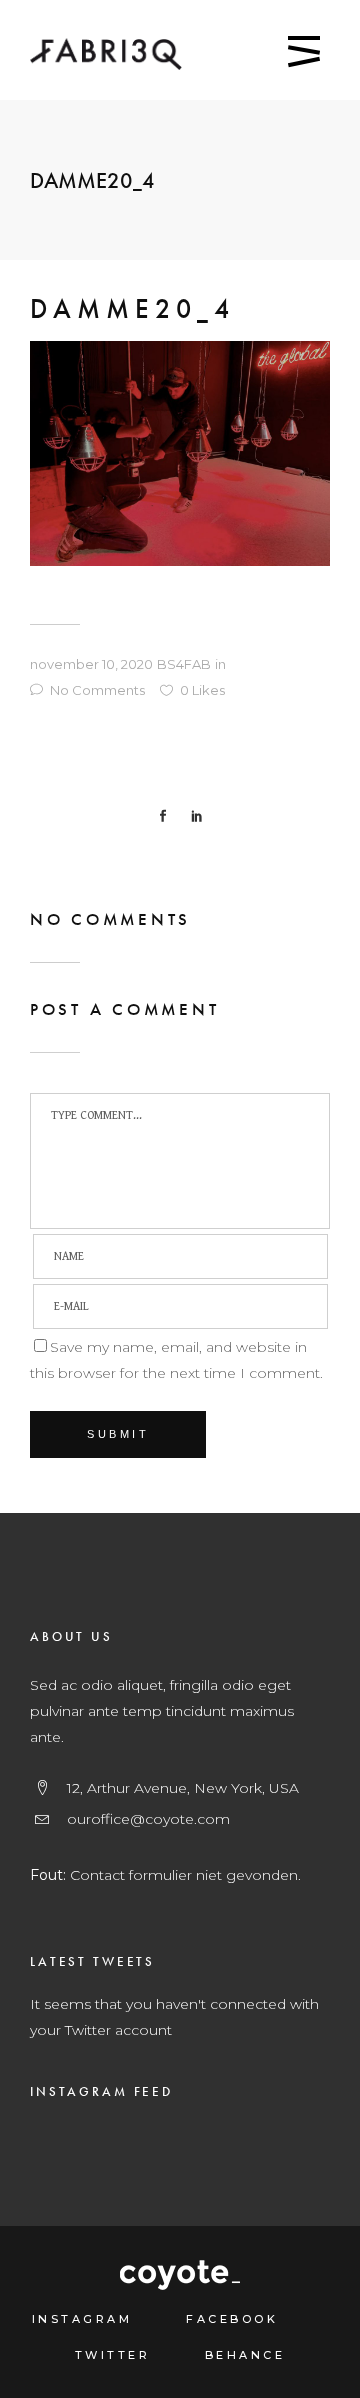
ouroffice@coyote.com (148, 1819)
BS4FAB (184, 664)
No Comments (97, 690)
